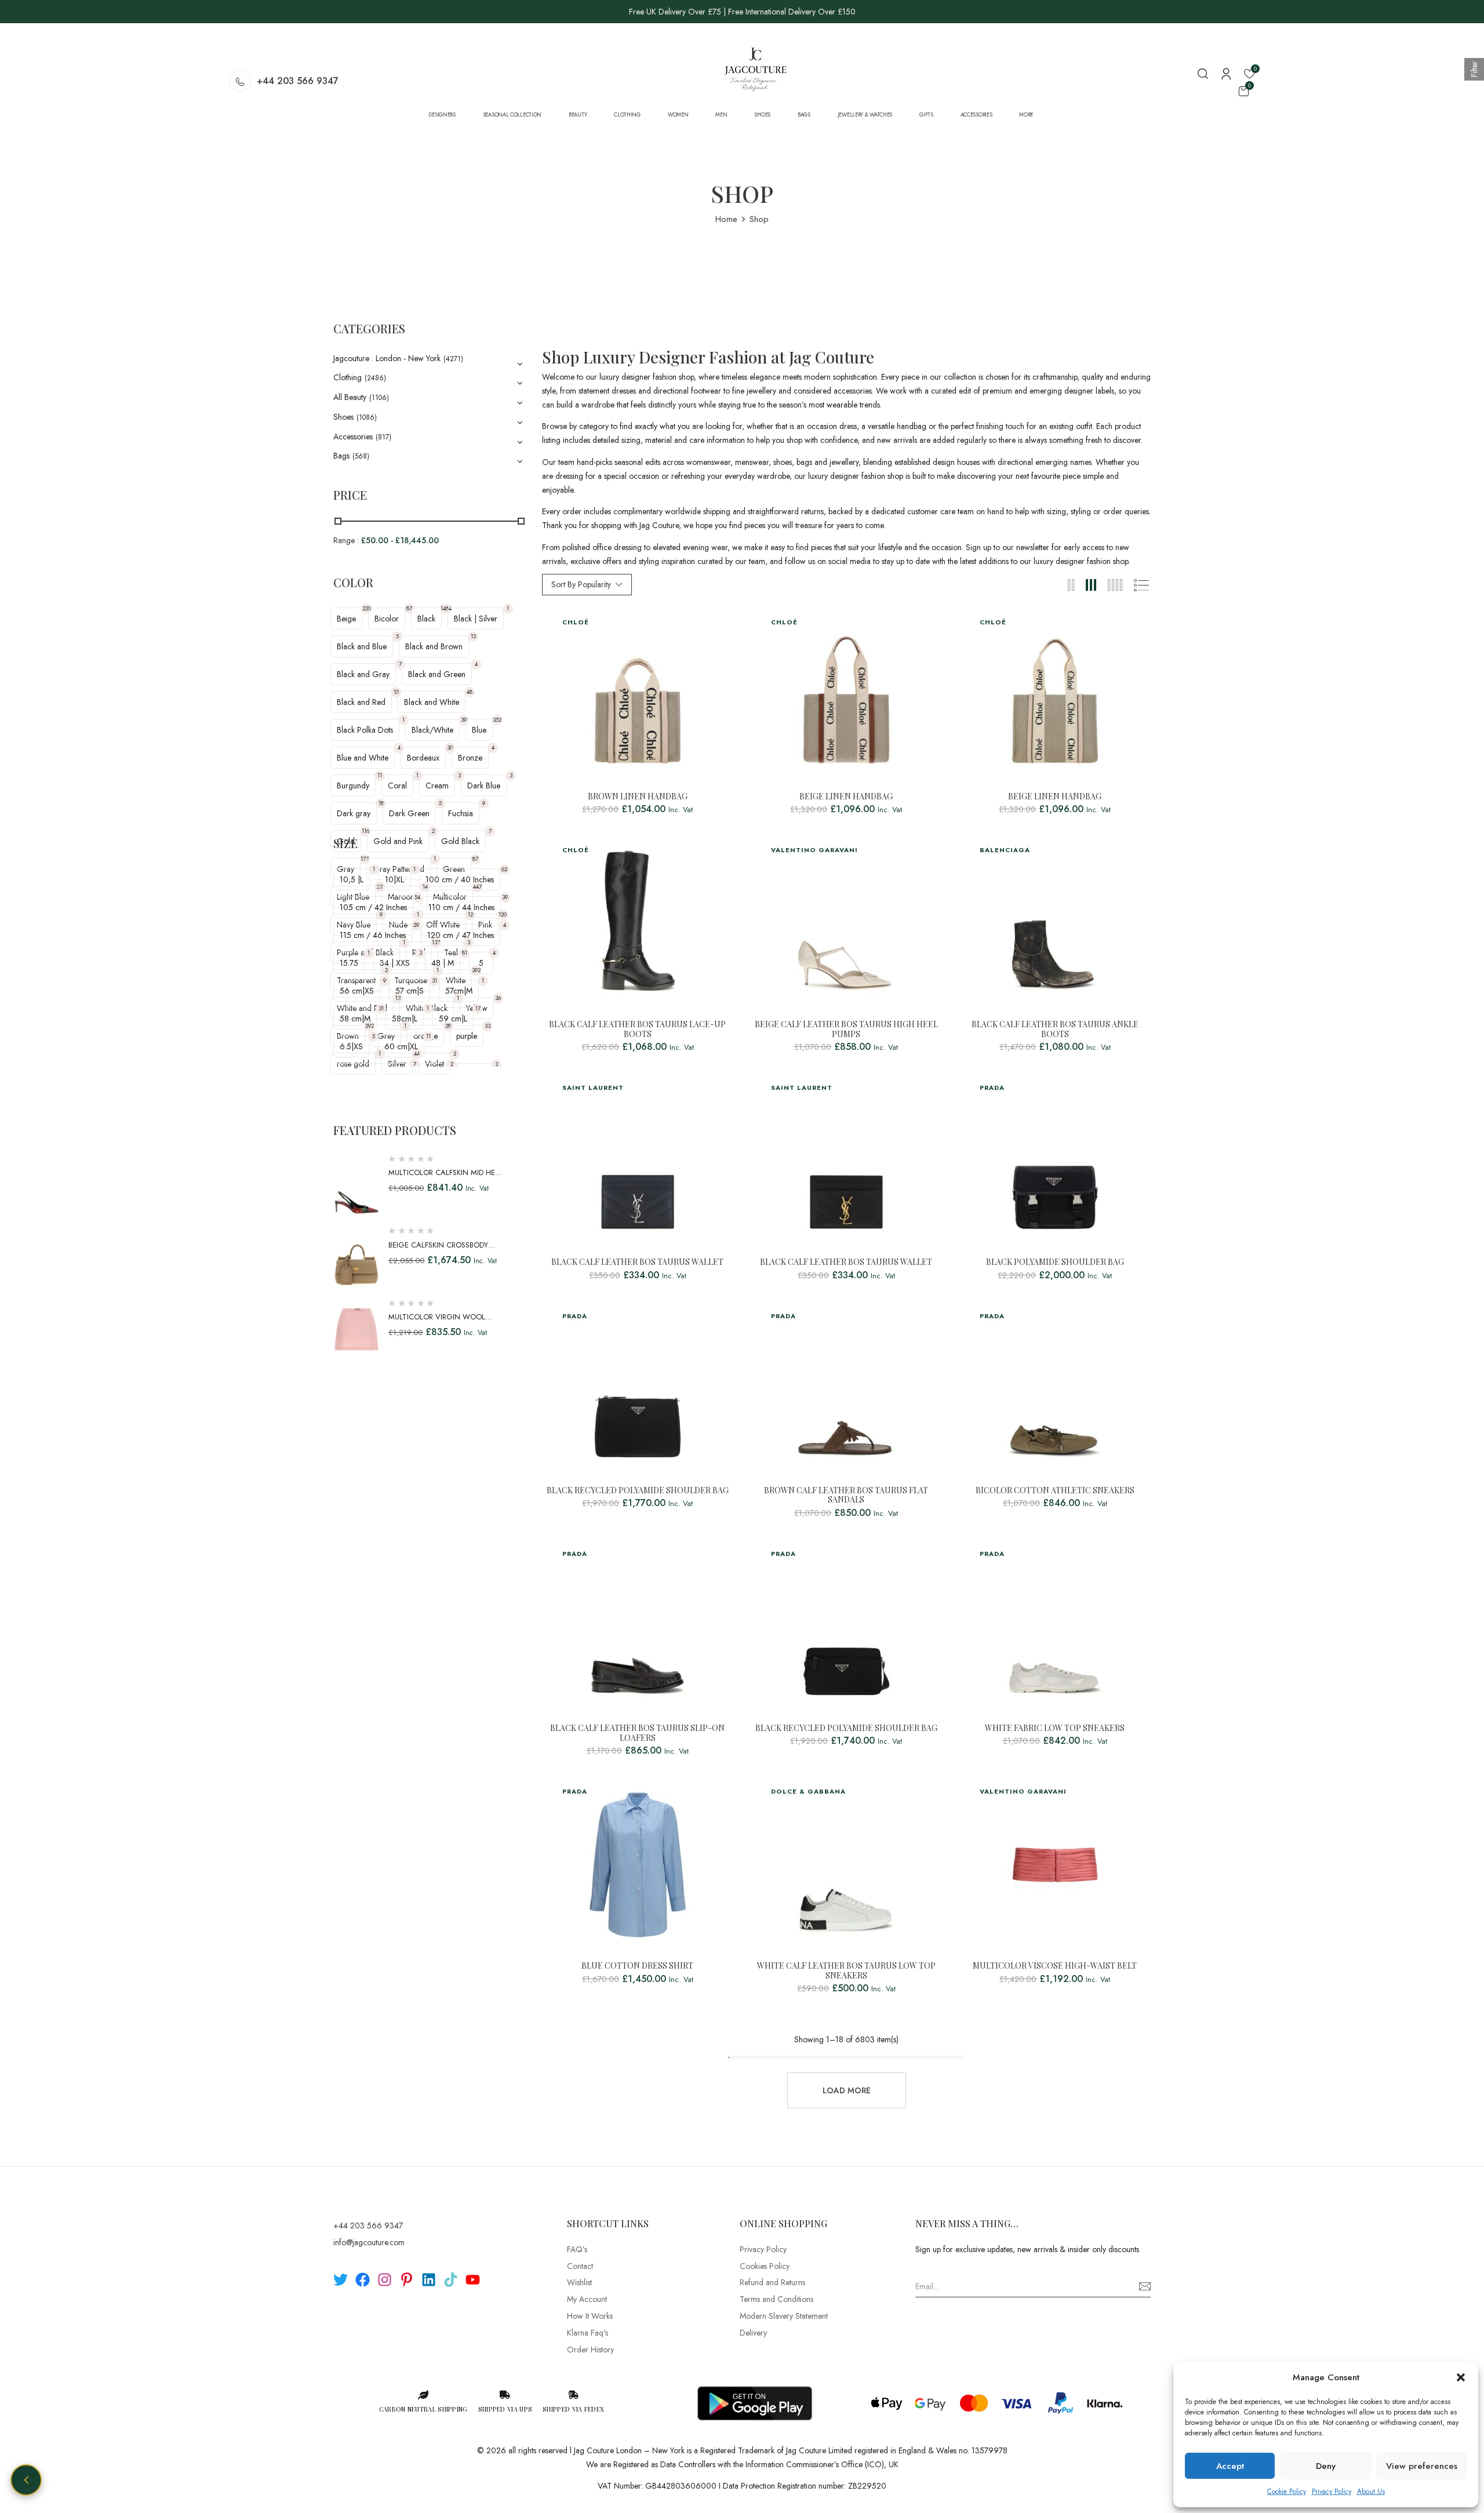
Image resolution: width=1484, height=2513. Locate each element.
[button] (1461, 2377)
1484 (446, 608)
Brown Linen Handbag (638, 797)
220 (367, 608)
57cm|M (459, 991)
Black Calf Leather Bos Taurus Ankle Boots (1055, 1030)
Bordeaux (423, 758)
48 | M (443, 963)
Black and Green (437, 674)
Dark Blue (484, 785)
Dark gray (354, 813)
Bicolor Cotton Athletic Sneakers (1055, 1491)
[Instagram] (385, 2280)
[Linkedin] (429, 2280)
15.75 (349, 963)
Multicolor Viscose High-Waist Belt (1055, 1966)
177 (365, 859)
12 (473, 636)
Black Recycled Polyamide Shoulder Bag (638, 1491)
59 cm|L (453, 1019)
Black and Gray (363, 674)
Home (726, 219)
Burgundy (353, 785)
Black (426, 619)
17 (478, 1008)
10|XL (394, 879)
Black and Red (361, 702)
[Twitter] (341, 2280)
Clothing (348, 377)
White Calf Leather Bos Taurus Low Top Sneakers (846, 1971)
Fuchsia (461, 813)
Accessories (353, 437)
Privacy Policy (1332, 2492)
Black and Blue (362, 646)
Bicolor (387, 619)
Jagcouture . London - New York (387, 358)
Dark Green (409, 813)
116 (365, 831)
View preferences (1422, 2466)
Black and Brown (434, 646)
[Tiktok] (451, 2280)
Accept (1230, 2466)
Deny (1326, 2466)
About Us (1371, 2492)
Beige (346, 619)
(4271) (453, 359)
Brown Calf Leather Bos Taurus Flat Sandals (846, 1496)
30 (450, 748)
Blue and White (363, 758)
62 (504, 869)
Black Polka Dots (365, 730)
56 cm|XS (357, 991)
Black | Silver (476, 619)
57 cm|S (410, 991)
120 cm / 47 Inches (461, 935)
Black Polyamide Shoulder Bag (1055, 1262)
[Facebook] (363, 2280)
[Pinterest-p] (407, 2280)
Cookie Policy (1287, 2492)
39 (464, 720)
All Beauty (350, 397)
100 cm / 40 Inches (460, 879)
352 (497, 720)
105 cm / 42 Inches (373, 907)
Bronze (470, 758)
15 (396, 692)
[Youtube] (473, 2280)
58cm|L (405, 1019)
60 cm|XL (401, 1046)
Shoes (343, 417)
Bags (341, 456)
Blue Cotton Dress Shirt (637, 1966)
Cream (437, 785)
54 (417, 897)
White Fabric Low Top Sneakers (1055, 1728)
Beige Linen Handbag (846, 797)
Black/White (432, 730)
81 (465, 953)
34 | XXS (395, 963)
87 (409, 608)
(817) (383, 437)
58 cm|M (355, 1019)
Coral (397, 785)
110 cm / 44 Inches (461, 907)
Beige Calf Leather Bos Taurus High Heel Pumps (846, 1030)
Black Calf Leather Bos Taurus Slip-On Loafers (637, 1733)
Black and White (432, 702)
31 (434, 981)
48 (470, 692)
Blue (479, 730)
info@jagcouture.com (369, 2242)
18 (381, 803)
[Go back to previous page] (26, 2480)
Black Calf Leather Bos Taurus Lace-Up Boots (637, 1030)
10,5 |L (352, 879)
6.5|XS (351, 1046)
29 (416, 925)
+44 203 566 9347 (298, 81)
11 (380, 775)
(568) (361, 456)
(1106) (379, 398)
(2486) (375, 378)
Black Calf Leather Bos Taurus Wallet (637, 1262)
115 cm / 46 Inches (373, 935)
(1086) (367, 417)
